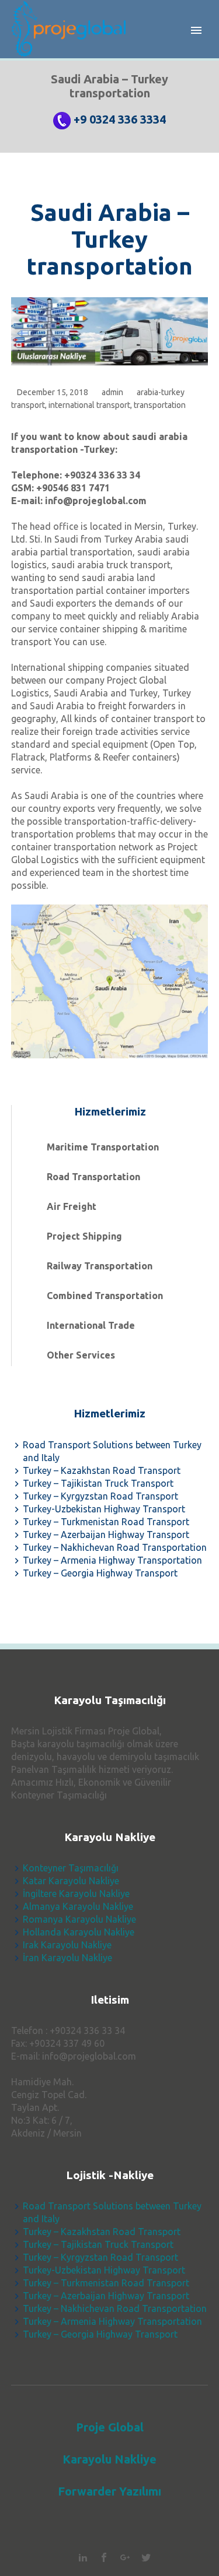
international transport (89, 405)
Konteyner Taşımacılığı (71, 1868)
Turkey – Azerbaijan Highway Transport (106, 1535)
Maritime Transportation (103, 1147)
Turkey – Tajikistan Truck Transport (98, 1483)
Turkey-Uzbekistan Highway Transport (104, 1509)
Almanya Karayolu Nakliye (78, 1906)
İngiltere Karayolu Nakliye (76, 1894)
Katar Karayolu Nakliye (71, 1881)
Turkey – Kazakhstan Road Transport (102, 1470)
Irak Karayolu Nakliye (67, 1945)
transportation (160, 405)
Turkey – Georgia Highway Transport (100, 1573)
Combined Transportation (105, 1296)
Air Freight (72, 1206)
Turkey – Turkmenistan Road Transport (106, 1522)
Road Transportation (93, 1177)
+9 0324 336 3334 (120, 119)
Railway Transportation (100, 1266)
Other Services (81, 1355)
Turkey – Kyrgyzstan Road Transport (100, 1496)
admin (112, 392)
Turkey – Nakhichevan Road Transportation (115, 1547)
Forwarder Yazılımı (109, 2491)
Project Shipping (84, 1236)
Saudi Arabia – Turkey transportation (109, 239)
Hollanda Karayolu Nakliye (79, 1932)
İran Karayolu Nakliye (67, 1958)
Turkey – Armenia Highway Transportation (112, 1560)
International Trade (91, 1325)
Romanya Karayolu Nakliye (79, 1919)
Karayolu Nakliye (109, 2459)
